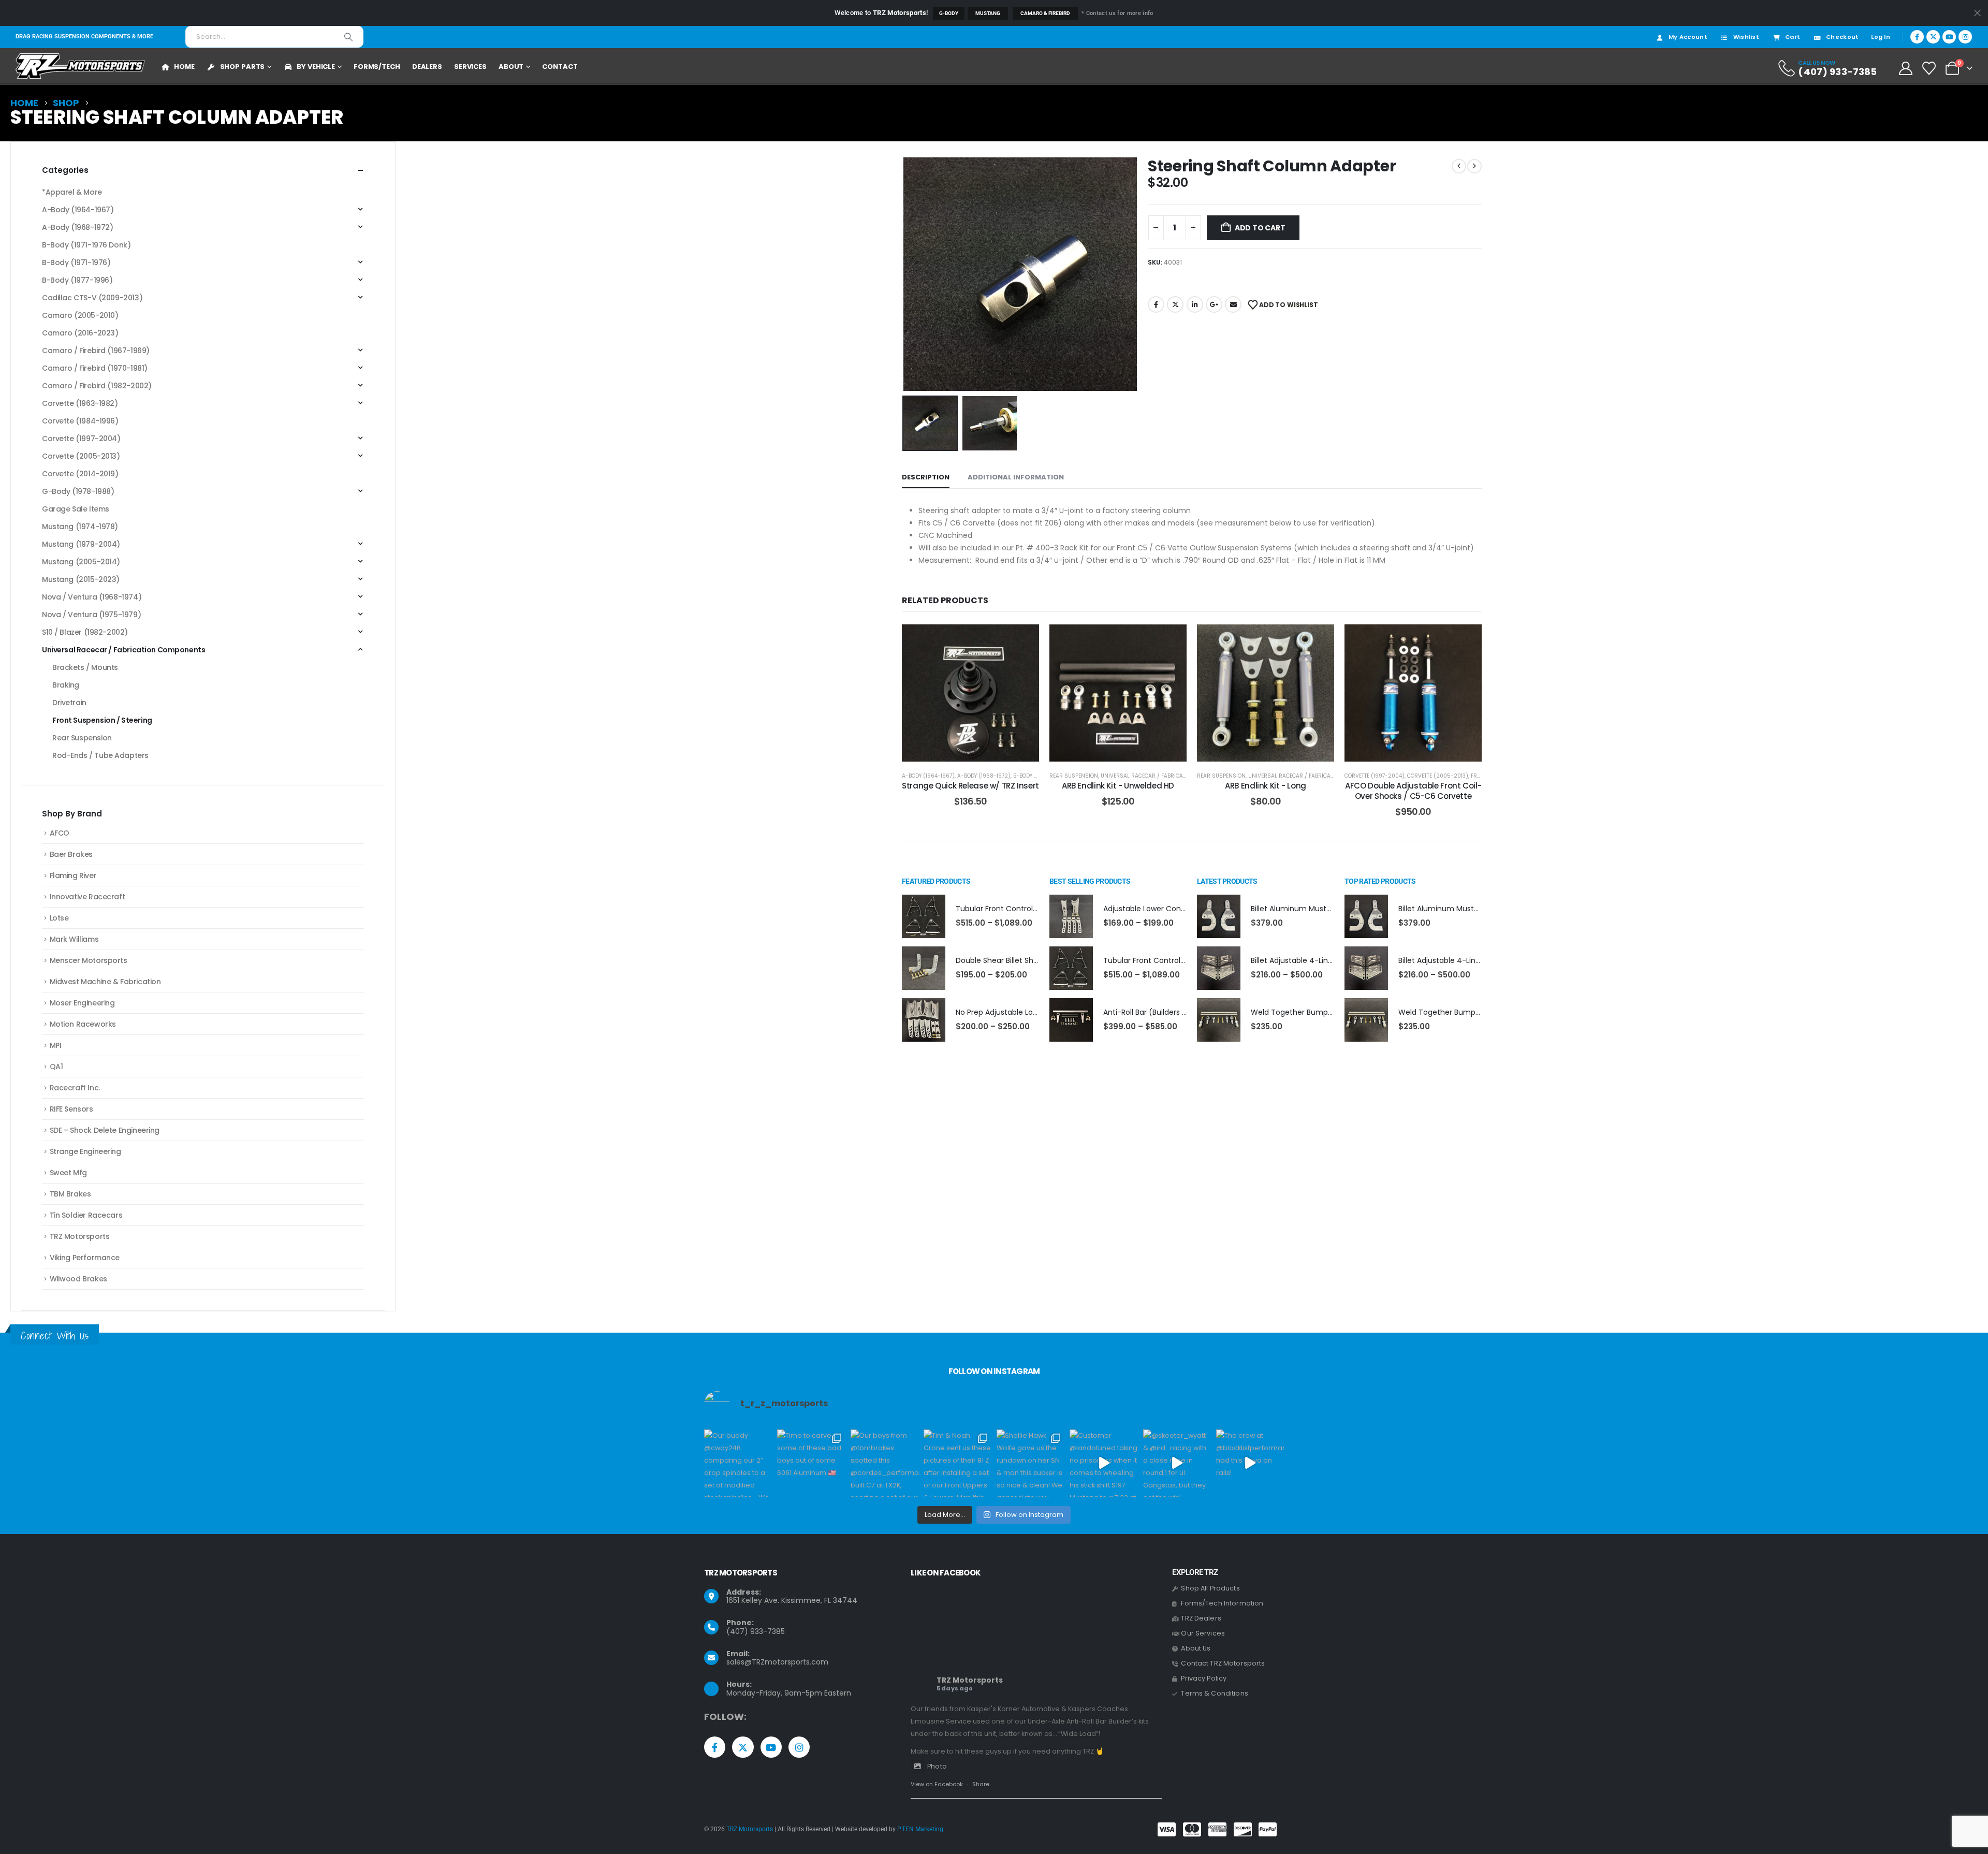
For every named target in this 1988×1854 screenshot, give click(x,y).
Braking (66, 685)
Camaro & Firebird (1045, 13)
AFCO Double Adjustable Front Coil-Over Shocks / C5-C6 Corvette (1413, 791)
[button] (904, 274)
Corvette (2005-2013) (1438, 776)
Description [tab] (926, 477)
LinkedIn (1195, 304)
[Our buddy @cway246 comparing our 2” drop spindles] (738, 1463)
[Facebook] (1917, 37)
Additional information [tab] (1016, 477)
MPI (56, 1045)
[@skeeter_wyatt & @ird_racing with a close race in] (1177, 1463)
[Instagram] (1965, 37)
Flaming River (73, 875)
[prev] (1459, 166)
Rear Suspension (1074, 776)
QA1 (56, 1067)
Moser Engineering (82, 1003)
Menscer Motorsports (89, 960)
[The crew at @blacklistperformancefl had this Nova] (1250, 1463)
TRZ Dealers (1201, 1618)
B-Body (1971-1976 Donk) (86, 245)
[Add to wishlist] (1024, 640)
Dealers (427, 67)
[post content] (970, 693)
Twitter (1175, 304)
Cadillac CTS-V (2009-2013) (92, 298)
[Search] (348, 37)
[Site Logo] (80, 66)
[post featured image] (924, 916)
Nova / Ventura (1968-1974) (92, 597)
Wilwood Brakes (78, 1279)
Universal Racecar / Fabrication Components (1166, 776)
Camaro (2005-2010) (80, 315)
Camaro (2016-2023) (80, 333)
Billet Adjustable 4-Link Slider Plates (1314, 960)
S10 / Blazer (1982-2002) (85, 632)
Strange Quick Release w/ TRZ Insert (970, 786)
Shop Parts (243, 67)
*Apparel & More (72, 192)
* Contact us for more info (1117, 13)
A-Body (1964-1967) (928, 776)
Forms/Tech (377, 67)
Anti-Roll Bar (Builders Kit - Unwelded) (1171, 1012)
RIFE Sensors (71, 1109)
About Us (1196, 1648)
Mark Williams (74, 939)
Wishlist (1746, 37)
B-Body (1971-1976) (1038, 776)
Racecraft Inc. (75, 1088)
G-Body (949, 13)
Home (184, 67)
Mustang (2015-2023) (81, 579)
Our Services (1203, 1633)
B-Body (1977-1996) (77, 280)
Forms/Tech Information (1222, 1603)
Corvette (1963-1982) (80, 403)
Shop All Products (1210, 1588)
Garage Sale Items (76, 509)
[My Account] (1905, 68)
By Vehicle (316, 67)
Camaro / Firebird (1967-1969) (96, 351)
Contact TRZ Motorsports (1223, 1663)
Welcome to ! (881, 13)
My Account (1688, 37)
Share (981, 1784)
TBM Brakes (70, 1194)
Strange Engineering (85, 1151)
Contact (560, 67)
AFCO (60, 833)
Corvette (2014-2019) (80, 474)
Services (470, 67)
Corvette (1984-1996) (80, 421)
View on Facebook (937, 1784)
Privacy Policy (1204, 1678)
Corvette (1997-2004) (1375, 776)
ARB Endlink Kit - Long (1266, 786)
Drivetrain (69, 703)
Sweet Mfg (68, 1173)
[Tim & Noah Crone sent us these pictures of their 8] (958, 1463)
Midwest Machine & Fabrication (105, 982)
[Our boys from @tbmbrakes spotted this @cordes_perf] (885, 1463)
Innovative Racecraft (87, 897)
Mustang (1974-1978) (80, 527)
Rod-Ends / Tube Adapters (100, 755)
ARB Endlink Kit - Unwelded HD (1118, 786)
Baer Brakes (71, 854)
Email (1233, 304)
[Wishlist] (1929, 68)
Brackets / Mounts (85, 667)
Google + (1214, 304)
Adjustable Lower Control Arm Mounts (1171, 909)
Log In (1881, 37)
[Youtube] (1949, 37)
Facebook (1156, 304)
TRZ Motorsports (80, 1236)
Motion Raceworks (83, 1024)
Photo (937, 1766)
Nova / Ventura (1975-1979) (91, 615)
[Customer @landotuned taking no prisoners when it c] (1103, 1463)
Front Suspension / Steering (102, 720)
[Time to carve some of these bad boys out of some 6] (811, 1463)
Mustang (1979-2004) (81, 544)
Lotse (59, 918)
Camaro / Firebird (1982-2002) (97, 386)
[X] (1933, 37)
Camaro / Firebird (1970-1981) (95, 368)
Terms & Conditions (1215, 1693)
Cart (1793, 37)
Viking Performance (85, 1258)
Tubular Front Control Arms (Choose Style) (1033, 909)
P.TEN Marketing (920, 1829)
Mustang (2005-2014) (81, 562)
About (511, 67)
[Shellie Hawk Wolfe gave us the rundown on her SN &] (1030, 1463)
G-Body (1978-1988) (78, 491)
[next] (1474, 166)
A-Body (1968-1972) (984, 776)
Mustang (988, 13)
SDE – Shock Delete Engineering (105, 1130)
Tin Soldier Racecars (86, 1215)
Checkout (1842, 37)
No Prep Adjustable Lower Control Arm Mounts (1038, 1012)
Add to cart (1260, 228)
